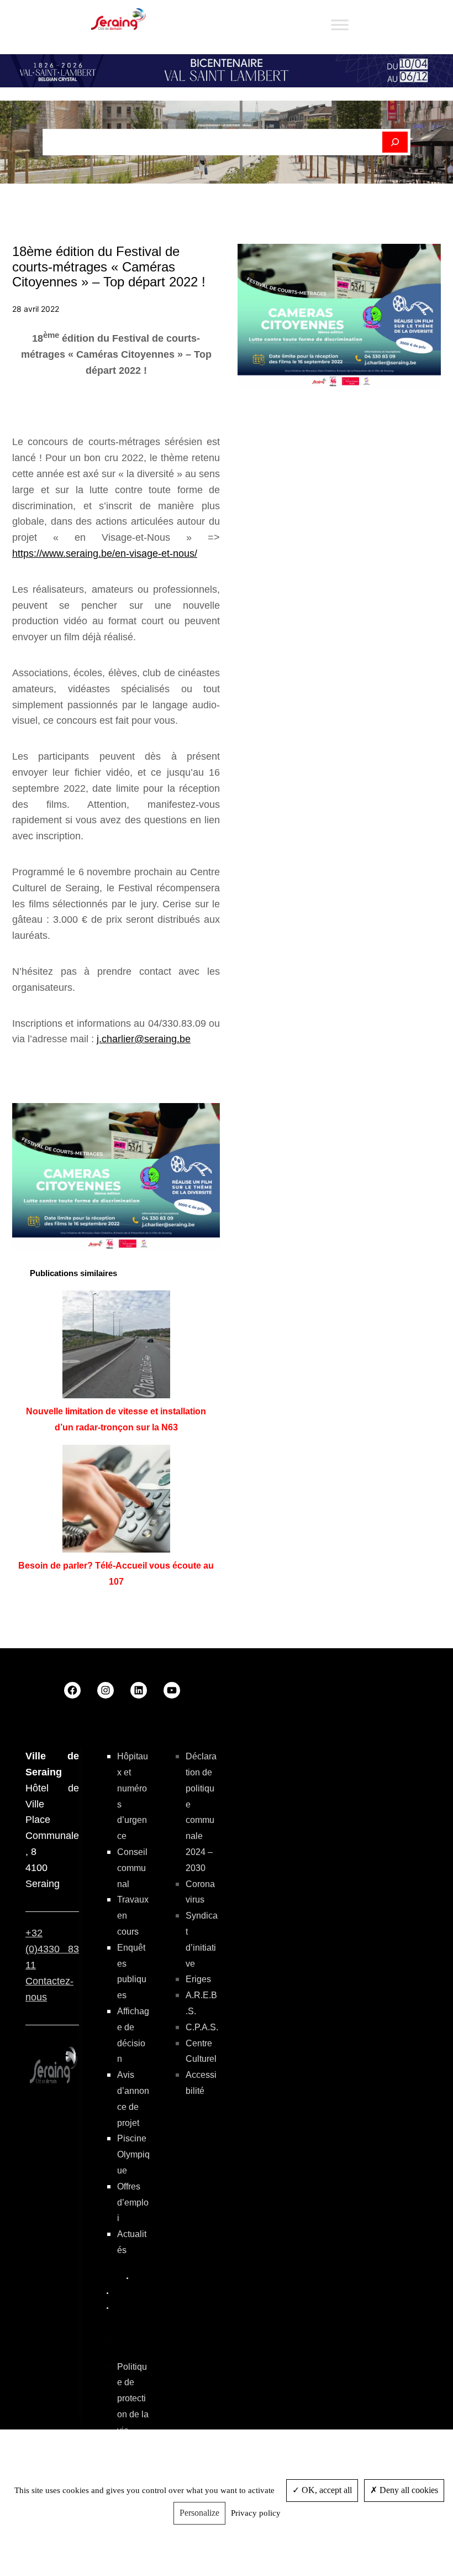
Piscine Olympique (133, 2154)
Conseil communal (132, 1868)
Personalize (199, 2513)
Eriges (198, 1979)
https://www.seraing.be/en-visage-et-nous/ (105, 553)
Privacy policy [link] (256, 2513)
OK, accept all (326, 2490)
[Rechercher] (395, 142)
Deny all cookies (408, 2490)
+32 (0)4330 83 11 (52, 1949)
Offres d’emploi (133, 2203)
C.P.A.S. (202, 2027)
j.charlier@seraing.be (144, 1039)
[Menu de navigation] (340, 25)
